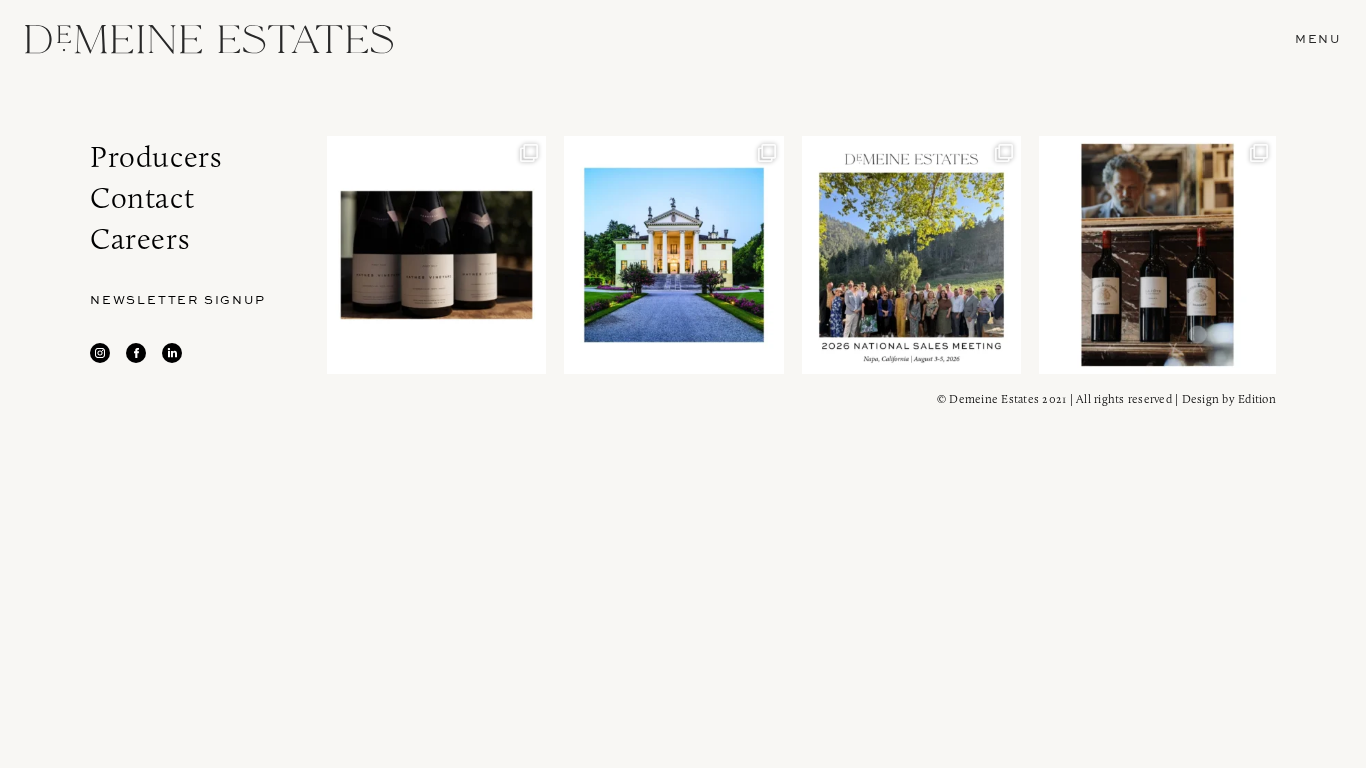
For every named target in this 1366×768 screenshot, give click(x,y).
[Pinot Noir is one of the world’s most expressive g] (436, 255)
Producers (155, 156)
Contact (142, 197)
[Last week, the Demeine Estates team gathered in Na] (911, 255)
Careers (139, 238)
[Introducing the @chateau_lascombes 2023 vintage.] (1157, 255)
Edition (1257, 398)
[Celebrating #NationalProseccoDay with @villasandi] (673, 255)
